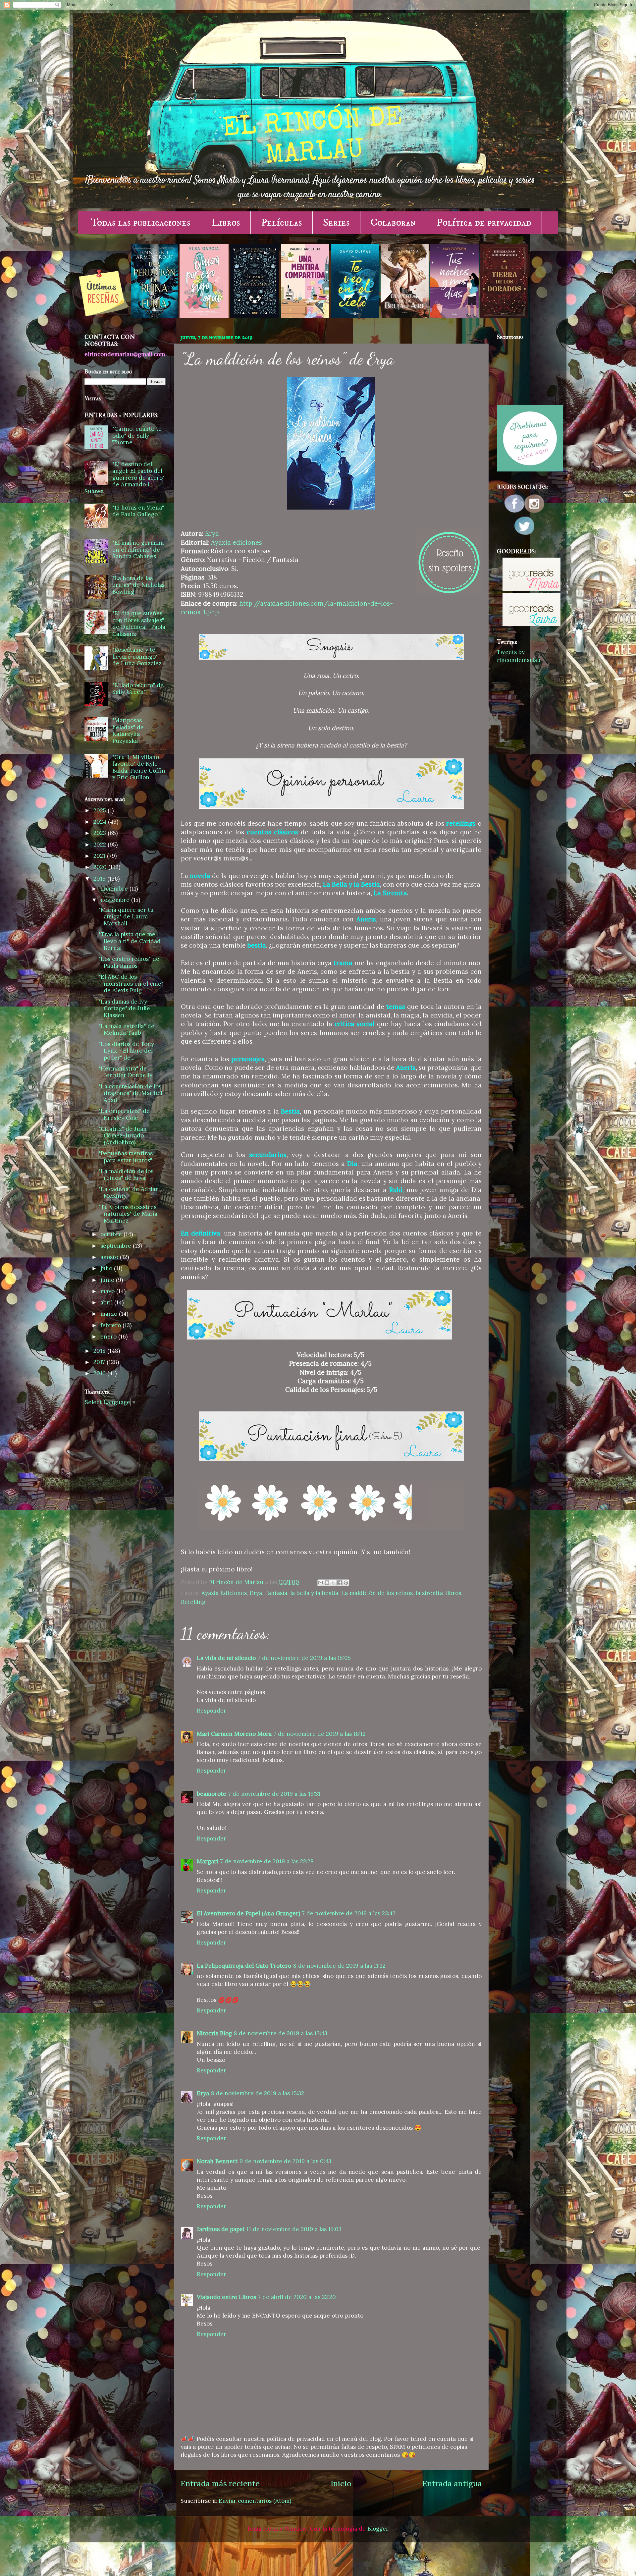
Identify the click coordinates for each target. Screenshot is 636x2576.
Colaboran (393, 223)
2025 (101, 810)
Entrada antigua (452, 2483)
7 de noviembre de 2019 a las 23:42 (349, 1913)
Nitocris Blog (214, 2033)
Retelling (193, 1602)
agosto (110, 1257)
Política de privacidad (484, 223)
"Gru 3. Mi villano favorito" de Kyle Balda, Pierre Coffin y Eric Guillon (139, 767)
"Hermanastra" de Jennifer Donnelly (126, 1072)
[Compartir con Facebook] (340, 1583)
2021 (100, 856)
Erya (212, 533)
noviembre (116, 900)
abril (107, 1302)
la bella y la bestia (314, 1593)
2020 (101, 867)
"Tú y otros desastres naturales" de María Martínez (128, 1214)
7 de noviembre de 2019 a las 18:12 (320, 1734)
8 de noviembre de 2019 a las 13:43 (281, 2033)
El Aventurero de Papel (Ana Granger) (248, 1913)
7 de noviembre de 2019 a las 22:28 (267, 1861)
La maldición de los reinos (377, 1593)
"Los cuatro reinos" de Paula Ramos (129, 962)
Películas (282, 223)
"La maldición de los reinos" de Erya (126, 1175)
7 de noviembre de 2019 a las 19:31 (274, 1794)
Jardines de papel (221, 2229)
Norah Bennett (217, 2161)
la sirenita (429, 1593)
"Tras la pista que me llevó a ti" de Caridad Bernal (130, 941)
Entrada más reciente (220, 2483)
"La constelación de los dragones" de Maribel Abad (131, 1093)
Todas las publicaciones (141, 223)
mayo (108, 1291)
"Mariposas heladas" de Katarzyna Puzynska (128, 731)
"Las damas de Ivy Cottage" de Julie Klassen (124, 1008)
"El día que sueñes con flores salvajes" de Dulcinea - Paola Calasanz (139, 624)
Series (336, 223)
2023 (101, 833)
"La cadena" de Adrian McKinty (129, 1193)
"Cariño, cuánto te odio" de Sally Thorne (137, 436)
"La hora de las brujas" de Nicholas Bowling (138, 585)
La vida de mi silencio (226, 1658)
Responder (212, 1711)
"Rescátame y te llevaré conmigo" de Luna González (137, 657)
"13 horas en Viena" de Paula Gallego (138, 511)
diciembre (115, 889)
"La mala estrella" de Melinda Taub (127, 1030)
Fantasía (276, 1593)
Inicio (341, 2483)
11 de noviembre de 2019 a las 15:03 (294, 2229)
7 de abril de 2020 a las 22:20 (297, 2297)
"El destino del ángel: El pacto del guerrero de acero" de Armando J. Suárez (125, 478)
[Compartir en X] (333, 1583)
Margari (208, 1861)
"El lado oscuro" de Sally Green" (138, 689)
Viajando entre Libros (226, 2297)
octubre (112, 1234)
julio (107, 1268)
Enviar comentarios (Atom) (255, 2501)
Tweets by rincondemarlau (519, 656)
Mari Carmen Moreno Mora (234, 1734)
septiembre (117, 1246)
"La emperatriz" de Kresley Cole (124, 1114)
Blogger (378, 2529)
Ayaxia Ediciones (224, 1593)
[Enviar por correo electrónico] (321, 1583)
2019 (100, 879)
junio (108, 1280)
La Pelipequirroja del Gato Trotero (244, 1966)
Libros (226, 223)
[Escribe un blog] (327, 1583)
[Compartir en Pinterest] (346, 1583)
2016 (100, 1373)
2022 (101, 845)
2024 (101, 822)
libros (453, 1593)
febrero (111, 1325)
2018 (100, 1351)
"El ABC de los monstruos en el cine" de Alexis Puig (131, 984)
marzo (110, 1314)
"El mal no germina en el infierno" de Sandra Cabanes (138, 549)
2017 (100, 1362)
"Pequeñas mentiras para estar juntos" (126, 1157)
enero (109, 1337)
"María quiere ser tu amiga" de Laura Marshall (126, 917)
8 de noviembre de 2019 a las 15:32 (258, 2093)
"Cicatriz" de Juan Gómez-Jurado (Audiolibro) (123, 1136)
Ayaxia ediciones (237, 542)
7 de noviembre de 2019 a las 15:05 (304, 1658)
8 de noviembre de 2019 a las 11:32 (339, 1966)
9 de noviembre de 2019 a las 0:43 (285, 2161)
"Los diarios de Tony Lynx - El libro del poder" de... (126, 1051)
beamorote (212, 1794)
